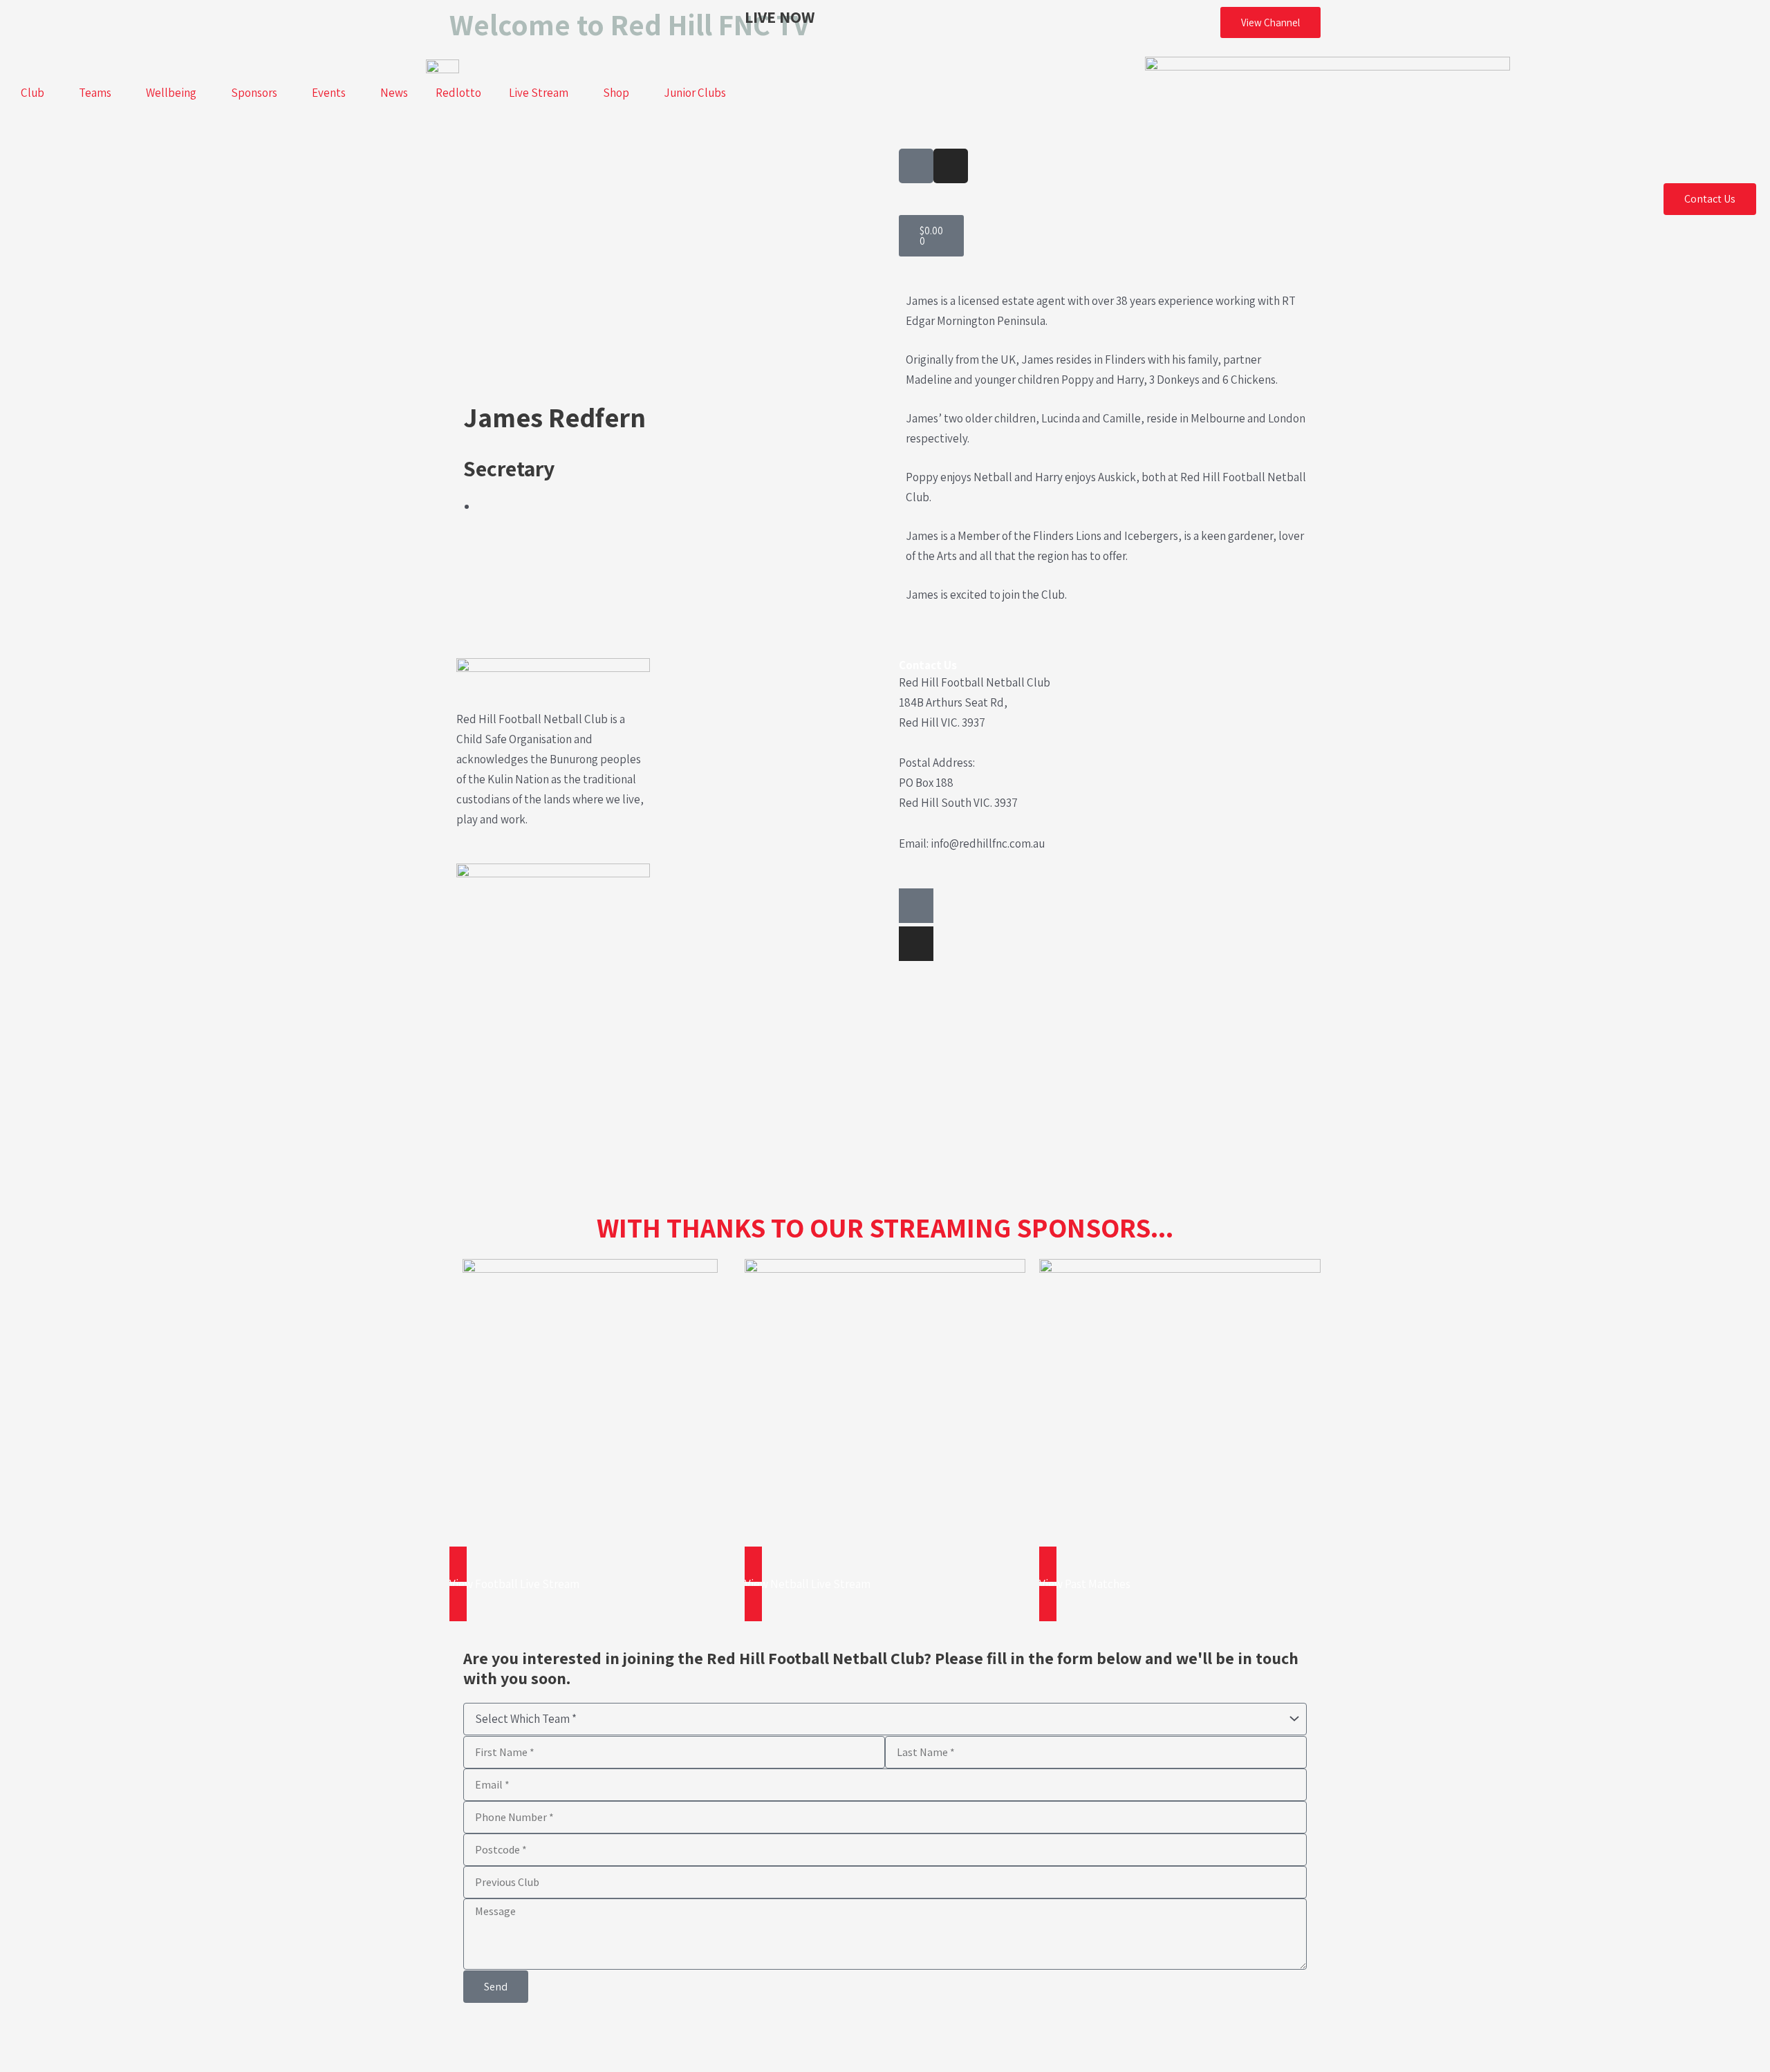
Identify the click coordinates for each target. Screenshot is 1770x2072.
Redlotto (458, 93)
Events (329, 93)
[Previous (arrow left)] (21, 2062)
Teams (95, 93)
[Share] (108, 2037)
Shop (616, 93)
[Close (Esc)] (151, 2037)
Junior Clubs (695, 93)
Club (32, 93)
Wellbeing (171, 93)
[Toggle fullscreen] (64, 2037)
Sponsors (254, 93)
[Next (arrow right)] (64, 2062)
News (394, 93)
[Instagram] (916, 944)
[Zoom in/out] (21, 2037)
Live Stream (539, 93)
